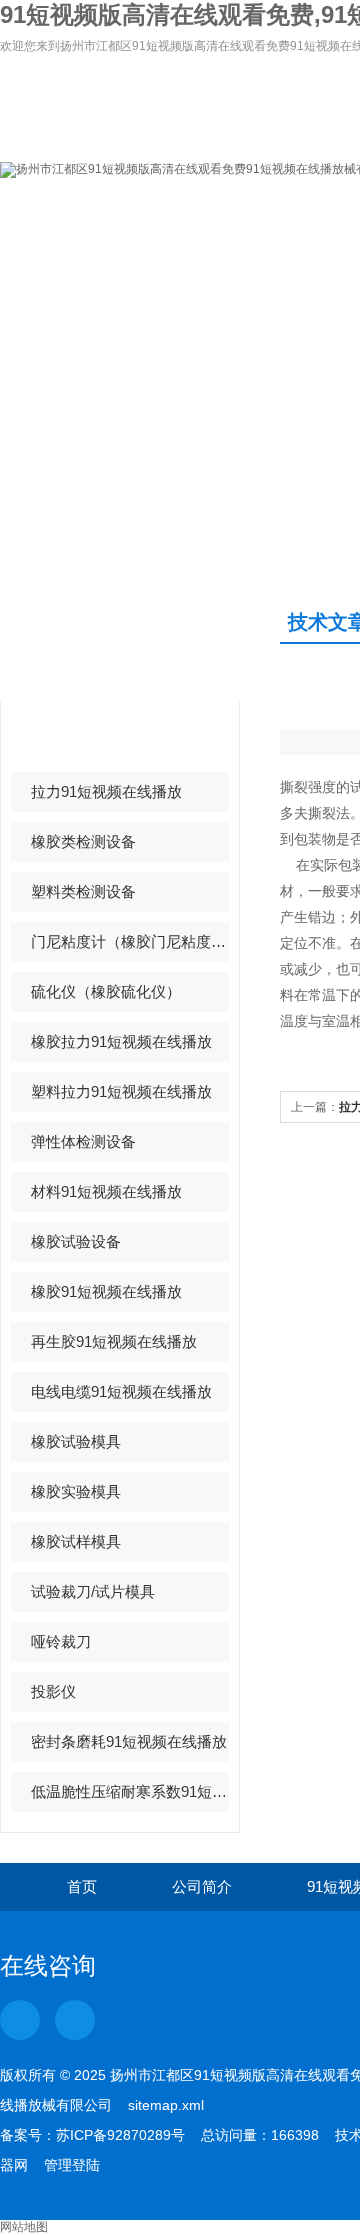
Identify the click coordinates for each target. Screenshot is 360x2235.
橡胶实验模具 (76, 1491)
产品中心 (78, 641)
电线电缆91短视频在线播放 (121, 1391)
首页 (82, 1886)
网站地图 (24, 2227)
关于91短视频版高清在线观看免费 (203, 224)
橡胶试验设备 (76, 1241)
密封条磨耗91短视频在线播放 (129, 1741)
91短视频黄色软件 (91, 741)
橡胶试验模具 (76, 1441)
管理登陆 (72, 2165)
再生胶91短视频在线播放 (114, 1341)
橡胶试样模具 (76, 1541)
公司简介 (202, 1886)
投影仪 (53, 1691)
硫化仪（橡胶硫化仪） (106, 991)
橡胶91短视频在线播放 (106, 1291)
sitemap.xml (166, 2105)
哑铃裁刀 (61, 1641)
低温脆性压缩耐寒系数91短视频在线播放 (130, 1791)
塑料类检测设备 (83, 891)
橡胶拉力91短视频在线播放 (121, 1041)
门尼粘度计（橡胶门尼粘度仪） (130, 941)
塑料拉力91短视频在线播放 (121, 1091)
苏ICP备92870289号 (120, 2135)
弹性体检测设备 (83, 1141)
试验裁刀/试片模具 (93, 1591)
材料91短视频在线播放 (106, 1191)
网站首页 (68, 215)
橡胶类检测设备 (83, 841)
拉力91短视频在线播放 (106, 791)
